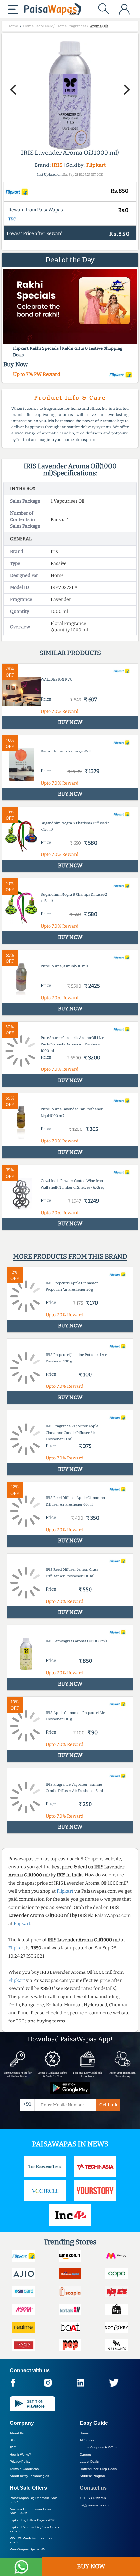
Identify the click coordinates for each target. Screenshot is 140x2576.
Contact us (93, 2488)
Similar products (70, 653)
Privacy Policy (20, 2462)
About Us (17, 2433)
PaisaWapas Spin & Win (28, 2549)
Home (84, 2433)
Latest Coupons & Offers (98, 2447)
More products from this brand (70, 1256)
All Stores (87, 2440)
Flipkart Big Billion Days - (33, 2520)
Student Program (93, 2476)
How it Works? (20, 2454)
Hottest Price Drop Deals (98, 2469)
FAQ (13, 2447)
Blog (13, 2440)
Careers (86, 2454)
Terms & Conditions (24, 2469)
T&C (12, 219)
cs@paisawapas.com (96, 2505)
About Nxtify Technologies (29, 2476)
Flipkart (96, 165)
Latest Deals (89, 2462)
